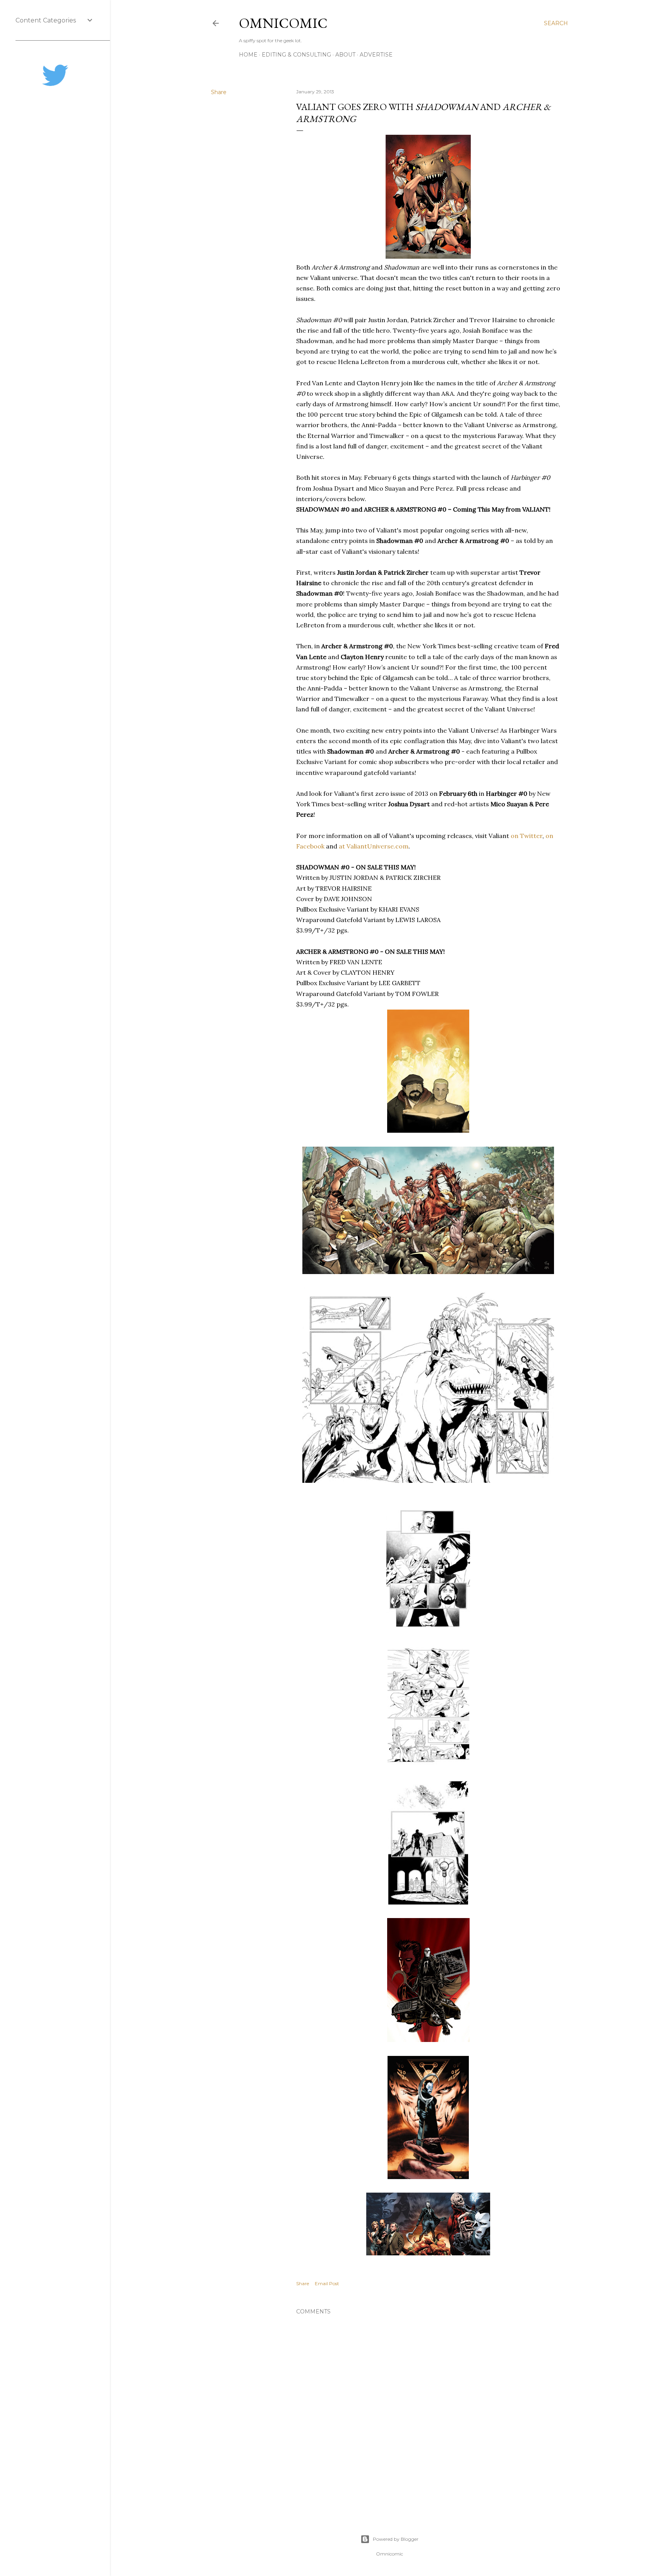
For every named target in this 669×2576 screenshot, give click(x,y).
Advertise (376, 55)
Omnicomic (283, 23)
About (345, 55)
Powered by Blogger (396, 2539)
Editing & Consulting (296, 55)
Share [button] (219, 92)
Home (248, 55)
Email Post (327, 2283)
